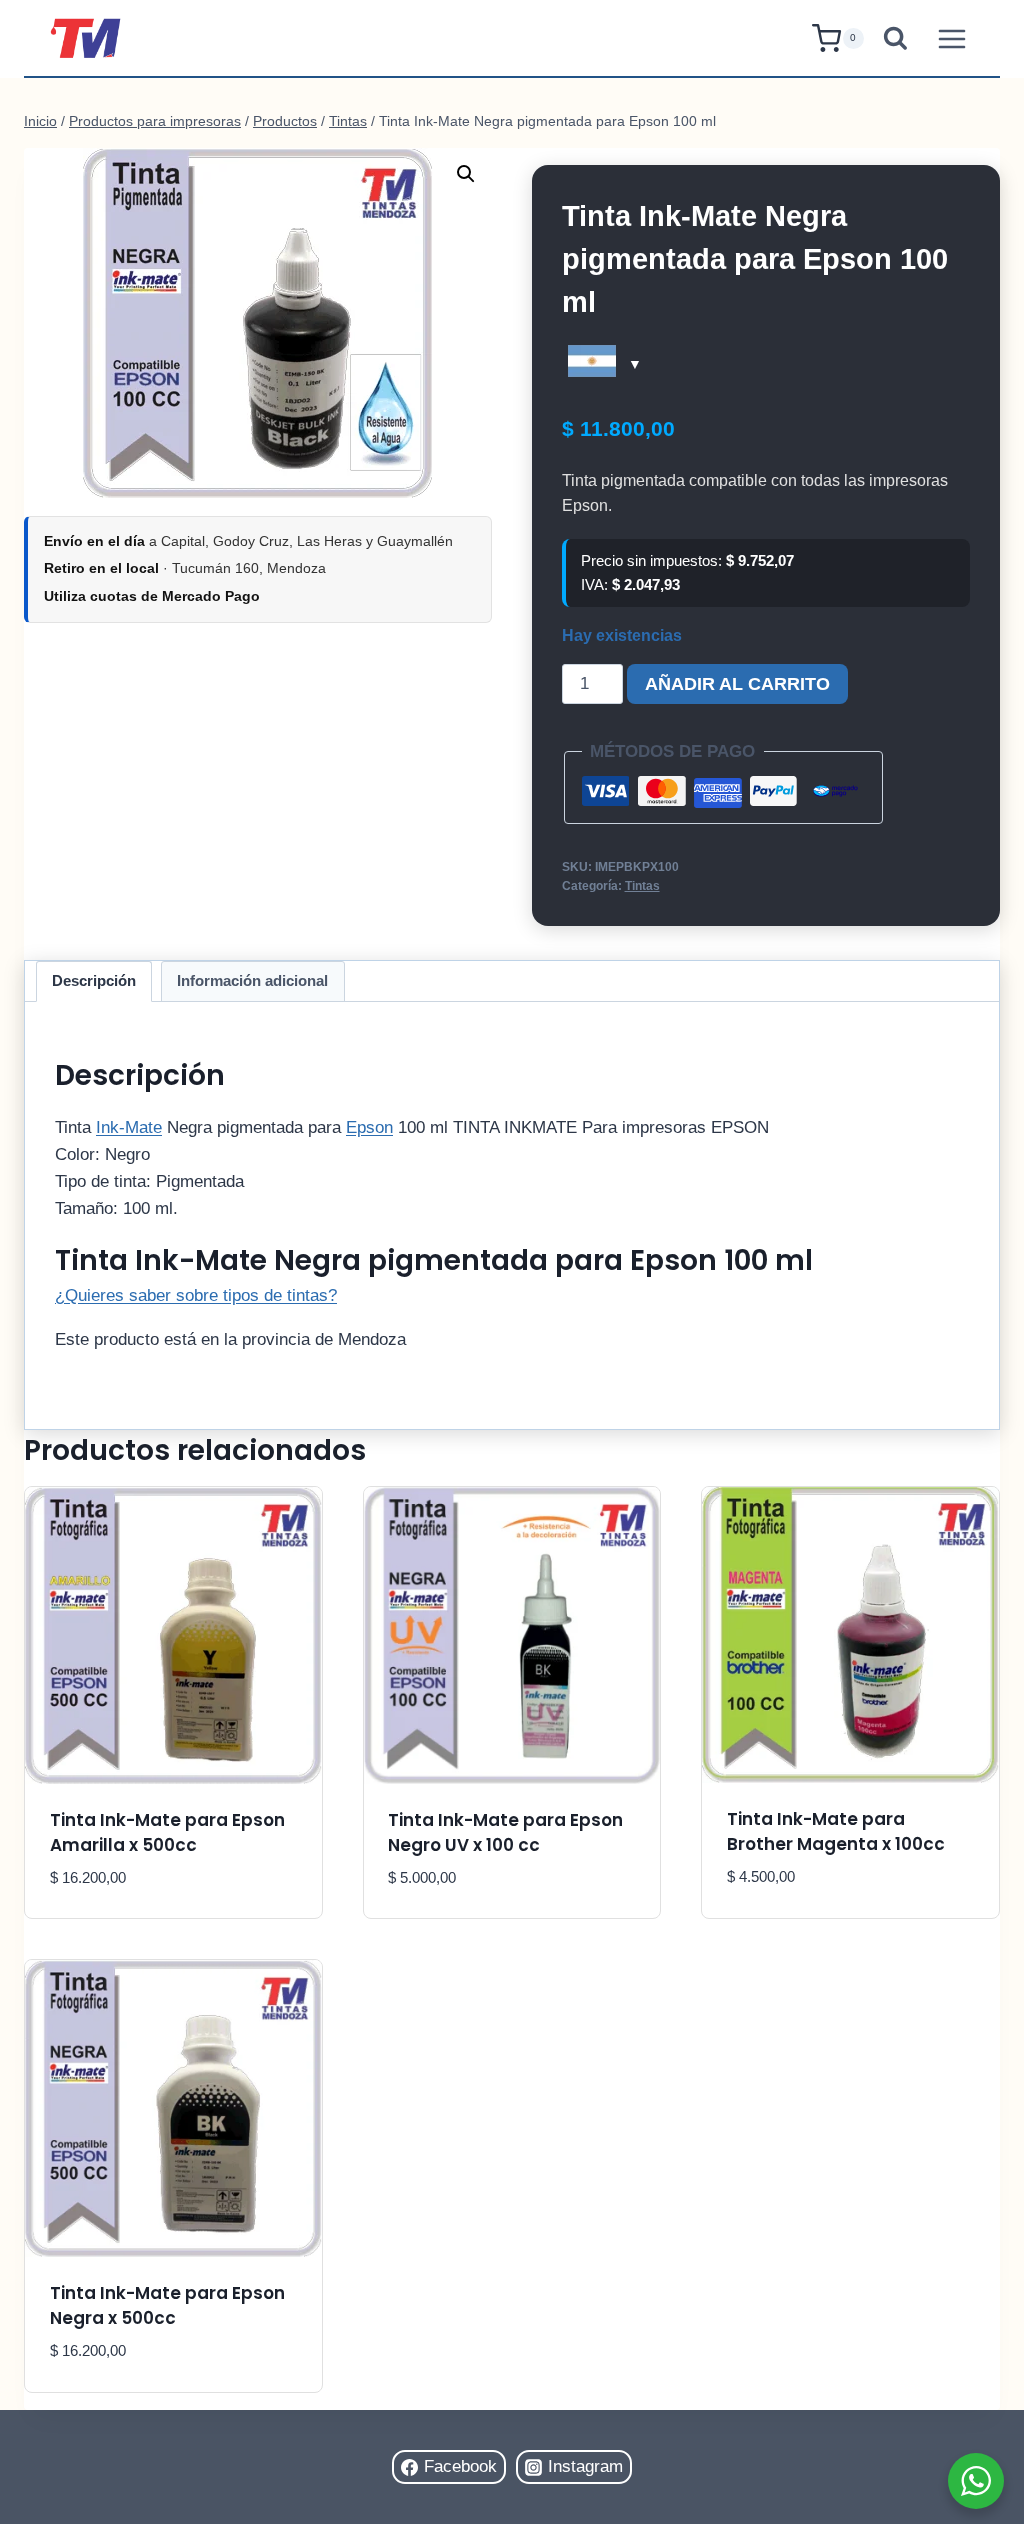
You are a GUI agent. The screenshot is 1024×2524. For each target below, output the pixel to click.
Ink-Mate (129, 1127)
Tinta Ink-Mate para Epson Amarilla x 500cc (167, 1833)
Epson (369, 1127)
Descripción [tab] (94, 980)
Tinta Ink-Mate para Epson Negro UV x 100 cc (505, 1833)
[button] (466, 174)
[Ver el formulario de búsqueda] (895, 38)
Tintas (642, 886)
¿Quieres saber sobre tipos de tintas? (196, 1295)
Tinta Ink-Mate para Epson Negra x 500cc (167, 2306)
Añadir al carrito (737, 684)
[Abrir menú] (951, 38)
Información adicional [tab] (252, 980)
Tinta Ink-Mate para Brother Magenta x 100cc (836, 1832)
